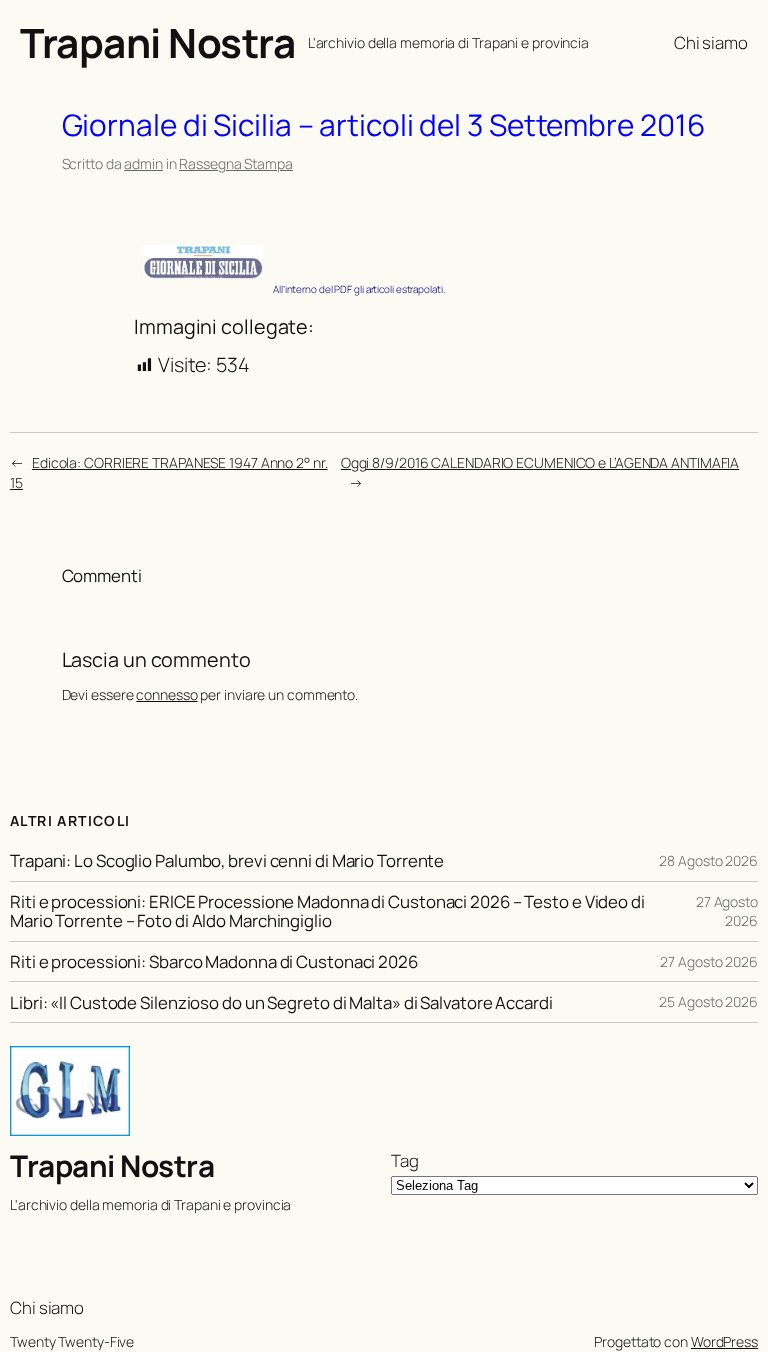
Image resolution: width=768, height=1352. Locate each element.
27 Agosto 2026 (727, 911)
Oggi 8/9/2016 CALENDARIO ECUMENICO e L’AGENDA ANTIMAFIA (540, 462)
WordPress (724, 1341)
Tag (405, 1160)
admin (143, 163)
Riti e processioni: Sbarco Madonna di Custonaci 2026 (214, 961)
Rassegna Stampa (236, 163)
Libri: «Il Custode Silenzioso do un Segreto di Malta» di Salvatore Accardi (281, 1002)
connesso (166, 694)
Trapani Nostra (157, 42)
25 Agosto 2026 (708, 1001)
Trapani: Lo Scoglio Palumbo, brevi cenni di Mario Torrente (227, 860)
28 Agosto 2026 (708, 860)
